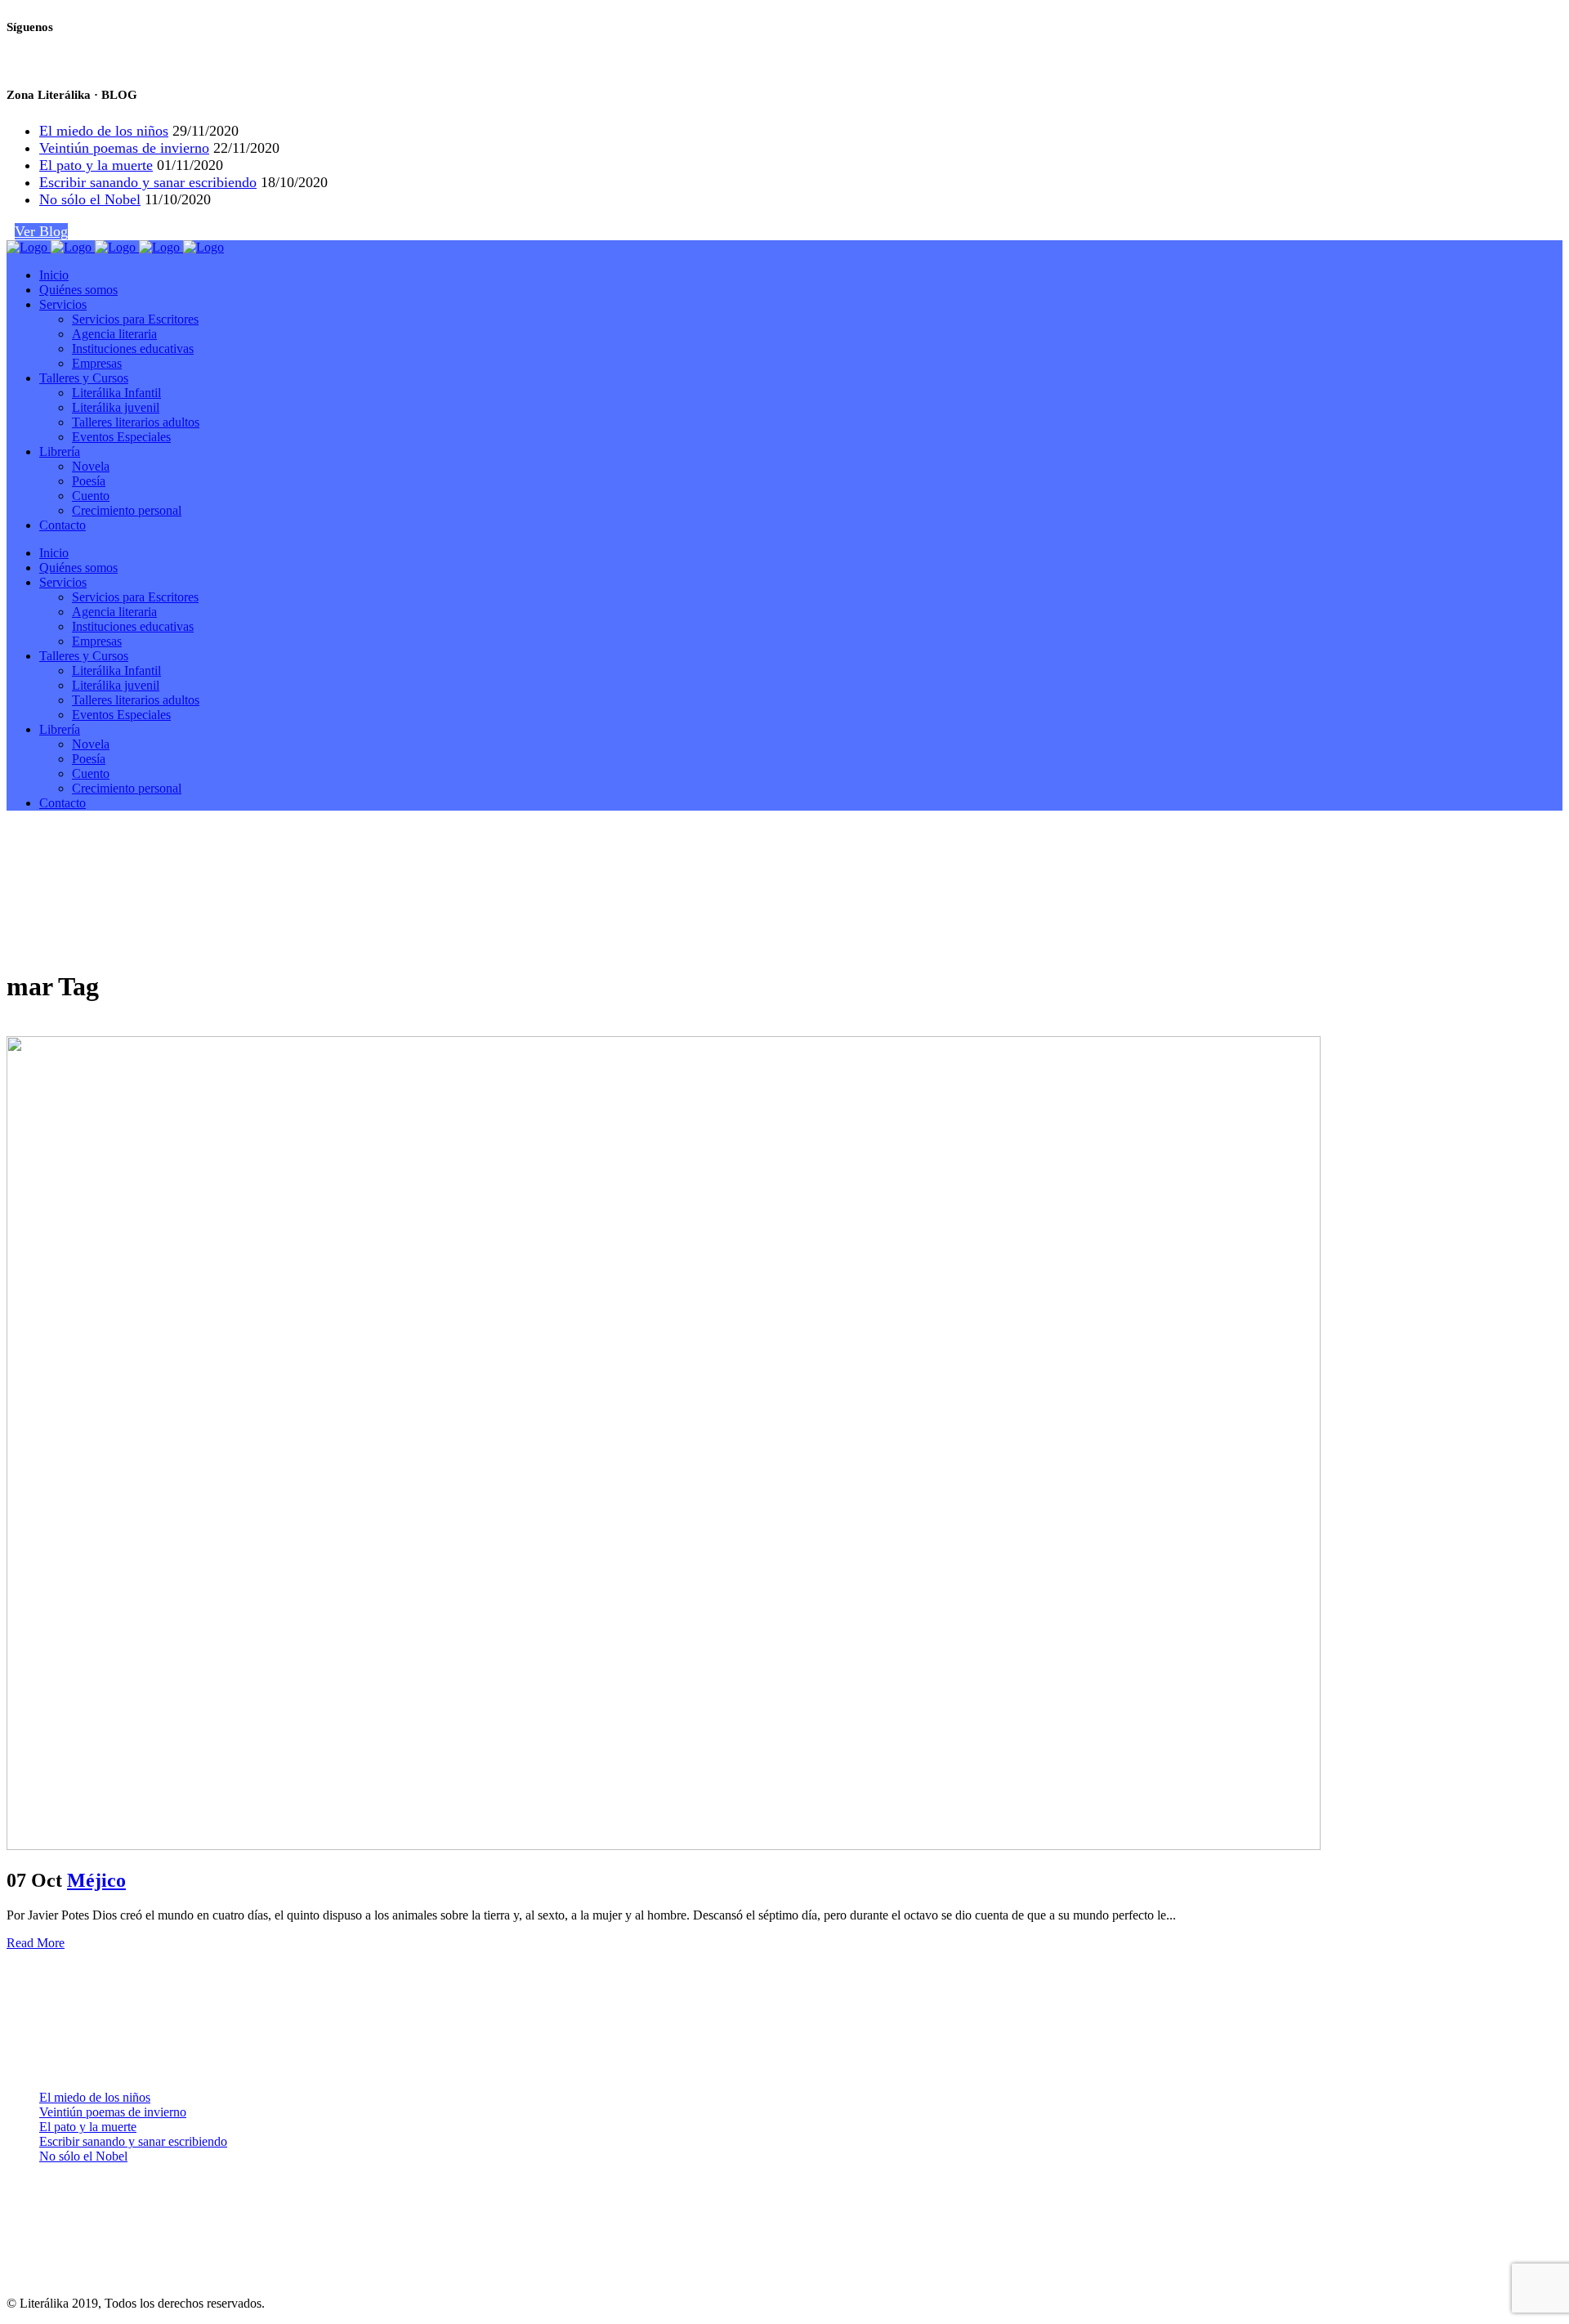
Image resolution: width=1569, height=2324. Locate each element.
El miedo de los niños (104, 131)
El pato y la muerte (96, 165)
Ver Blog (41, 231)
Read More (36, 1943)
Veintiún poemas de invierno (124, 148)
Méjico (96, 1880)
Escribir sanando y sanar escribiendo (148, 182)
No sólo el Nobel (90, 199)
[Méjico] (664, 1846)
